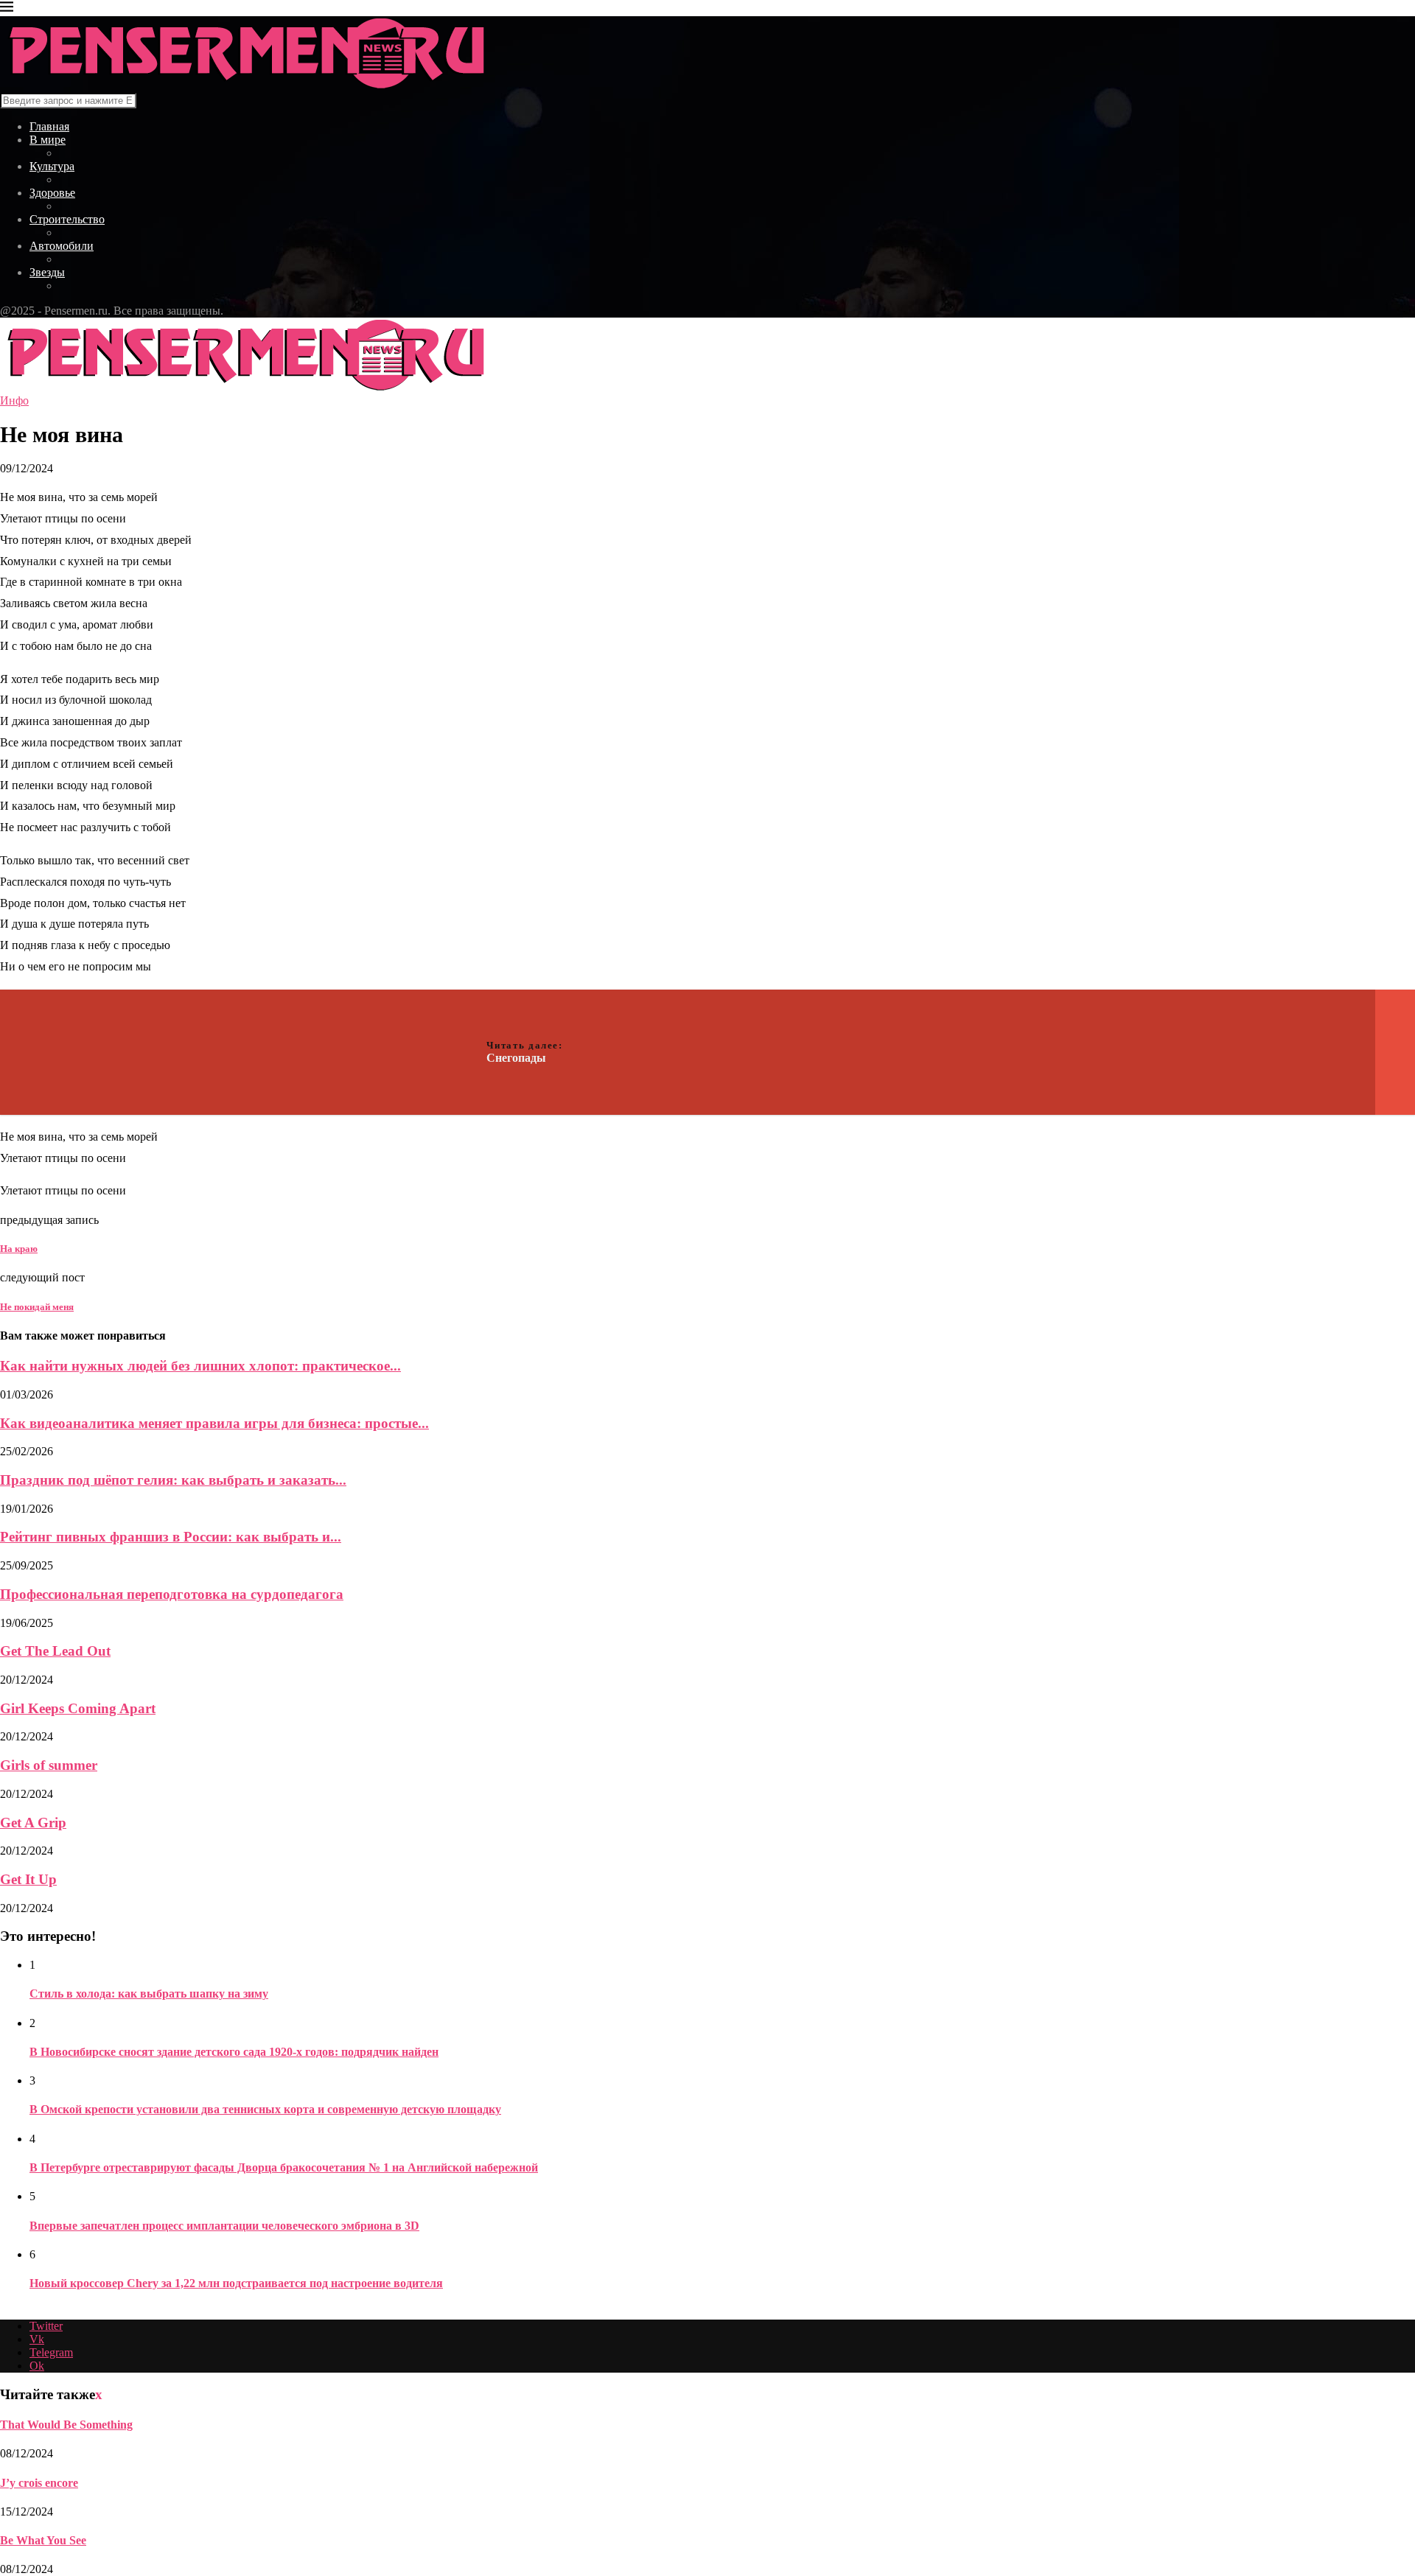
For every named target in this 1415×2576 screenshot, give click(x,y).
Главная (49, 126)
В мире (48, 140)
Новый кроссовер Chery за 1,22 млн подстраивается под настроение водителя (236, 2283)
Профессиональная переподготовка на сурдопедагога (172, 1594)
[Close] (7, 9)
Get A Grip (33, 1823)
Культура (52, 166)
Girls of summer (49, 1765)
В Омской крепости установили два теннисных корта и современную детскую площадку (265, 2109)
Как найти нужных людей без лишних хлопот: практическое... (200, 1366)
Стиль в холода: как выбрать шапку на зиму (149, 1994)
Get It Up (28, 1879)
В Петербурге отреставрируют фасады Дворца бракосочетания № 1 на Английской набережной (284, 2167)
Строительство (67, 219)
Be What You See (43, 2540)
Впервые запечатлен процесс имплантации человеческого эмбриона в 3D (224, 2226)
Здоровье (52, 193)
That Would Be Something (66, 2425)
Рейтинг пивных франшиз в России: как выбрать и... (171, 1537)
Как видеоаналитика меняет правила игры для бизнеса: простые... (214, 1423)
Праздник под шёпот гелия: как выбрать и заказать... (173, 1480)
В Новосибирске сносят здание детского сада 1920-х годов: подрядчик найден (234, 2052)
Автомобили (62, 246)
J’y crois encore (39, 2483)
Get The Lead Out (55, 1651)
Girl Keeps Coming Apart (78, 1708)
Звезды (47, 272)
